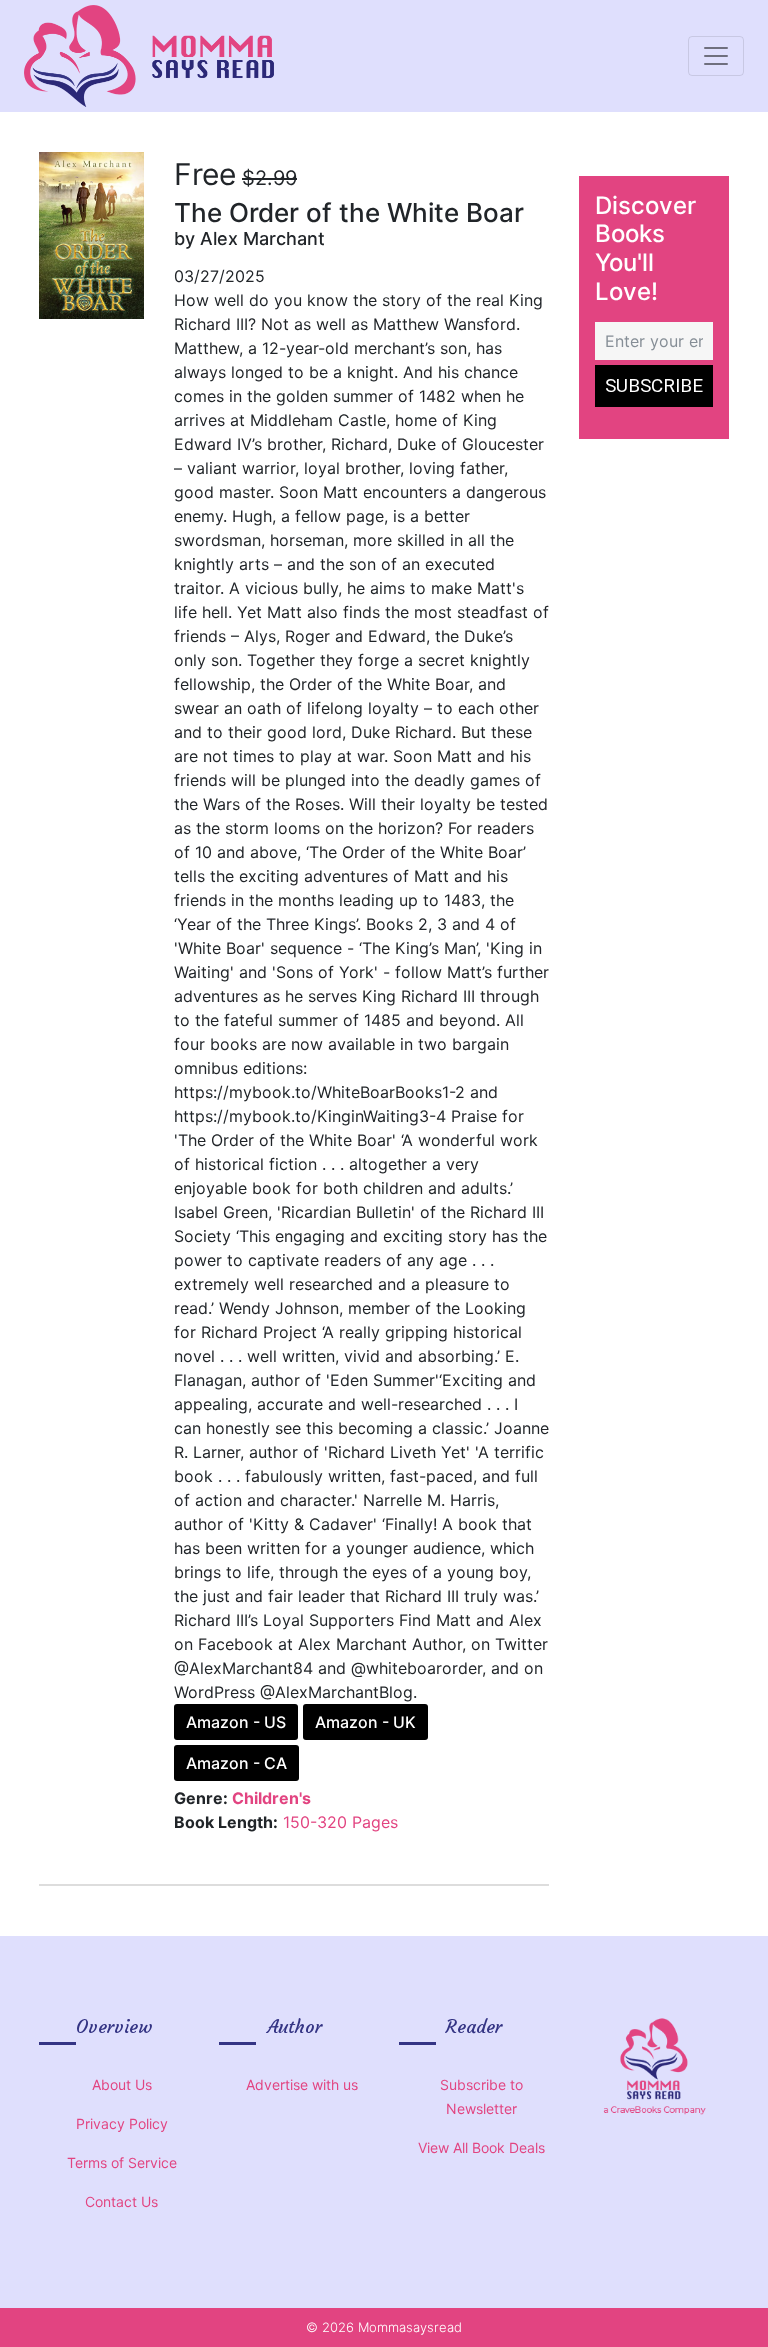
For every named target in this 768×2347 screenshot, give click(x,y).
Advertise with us (302, 2084)
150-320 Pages (340, 1822)
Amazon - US (236, 1722)
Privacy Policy (122, 2123)
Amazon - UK (365, 1722)
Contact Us (121, 2201)
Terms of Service (122, 2162)
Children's (271, 1798)
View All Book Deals (481, 2147)
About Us (122, 2084)
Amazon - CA (236, 1763)
